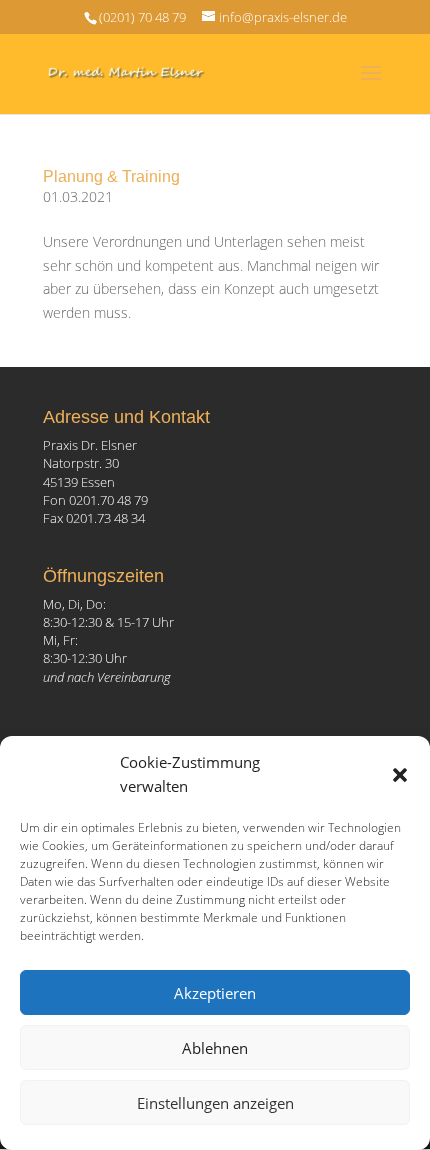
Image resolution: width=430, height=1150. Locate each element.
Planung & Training (111, 176)
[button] (400, 775)
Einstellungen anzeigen (215, 1103)
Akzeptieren (215, 993)
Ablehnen (215, 1048)
